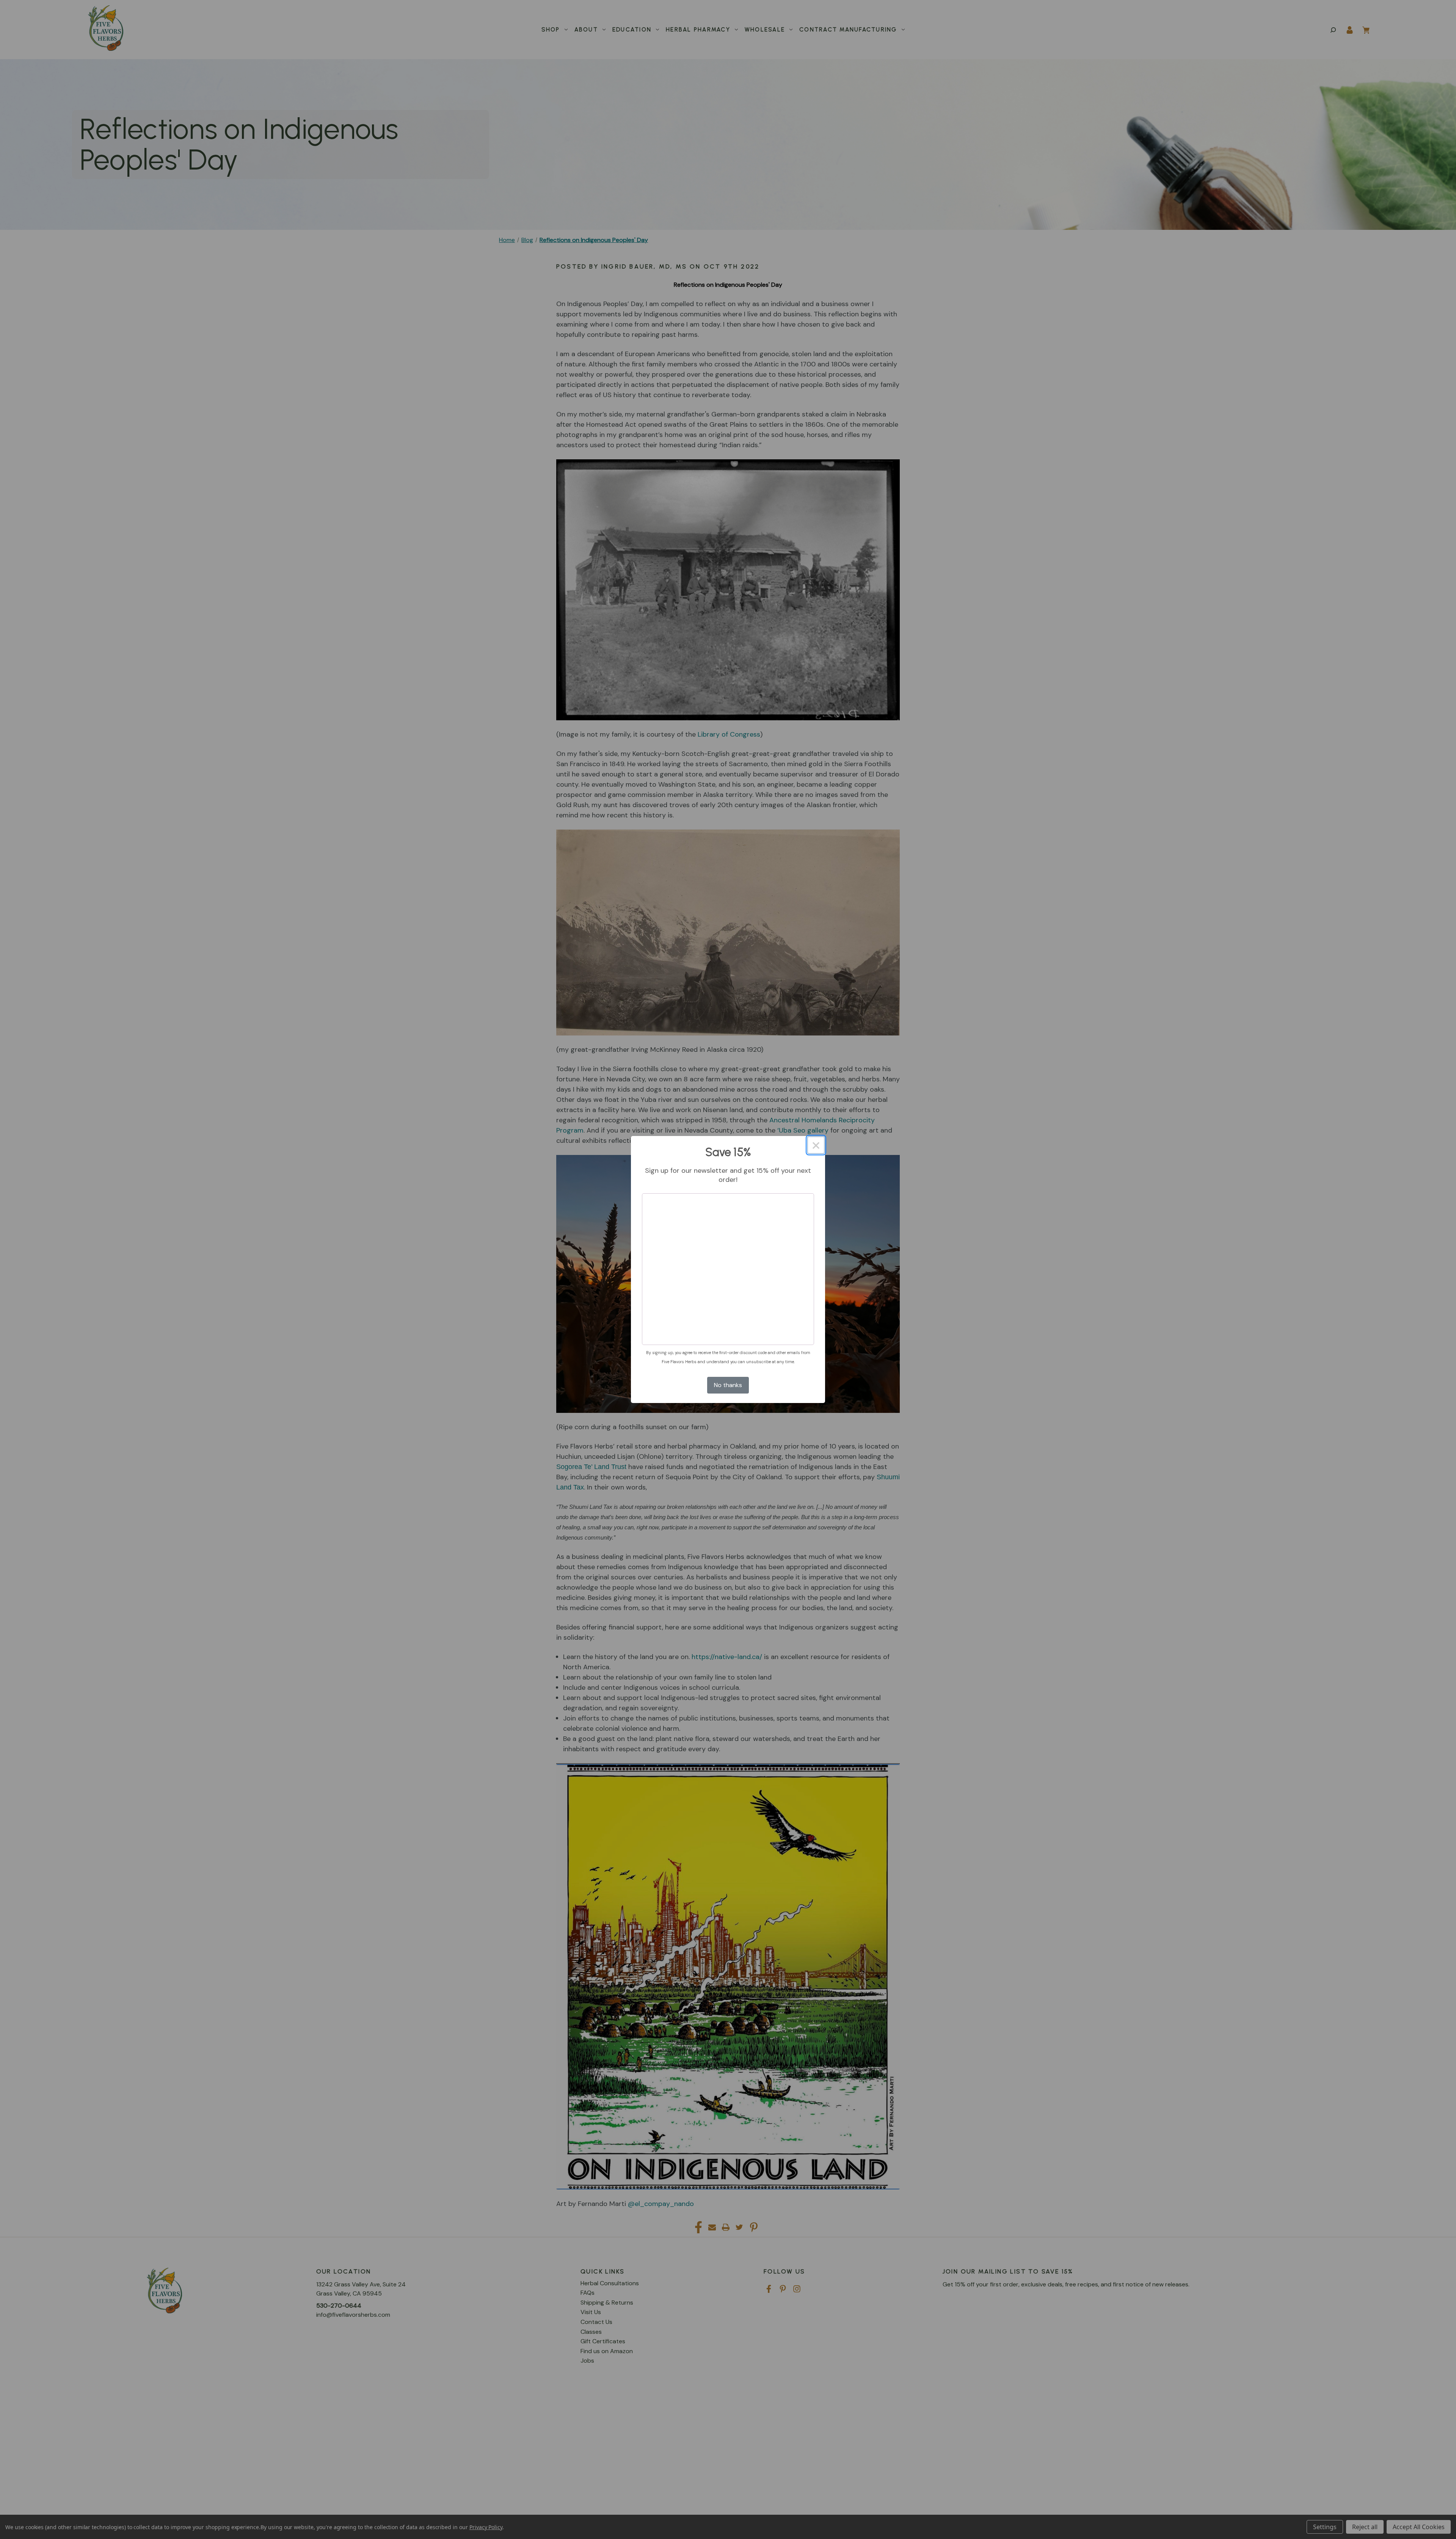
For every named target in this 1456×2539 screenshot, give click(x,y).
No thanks (728, 1385)
